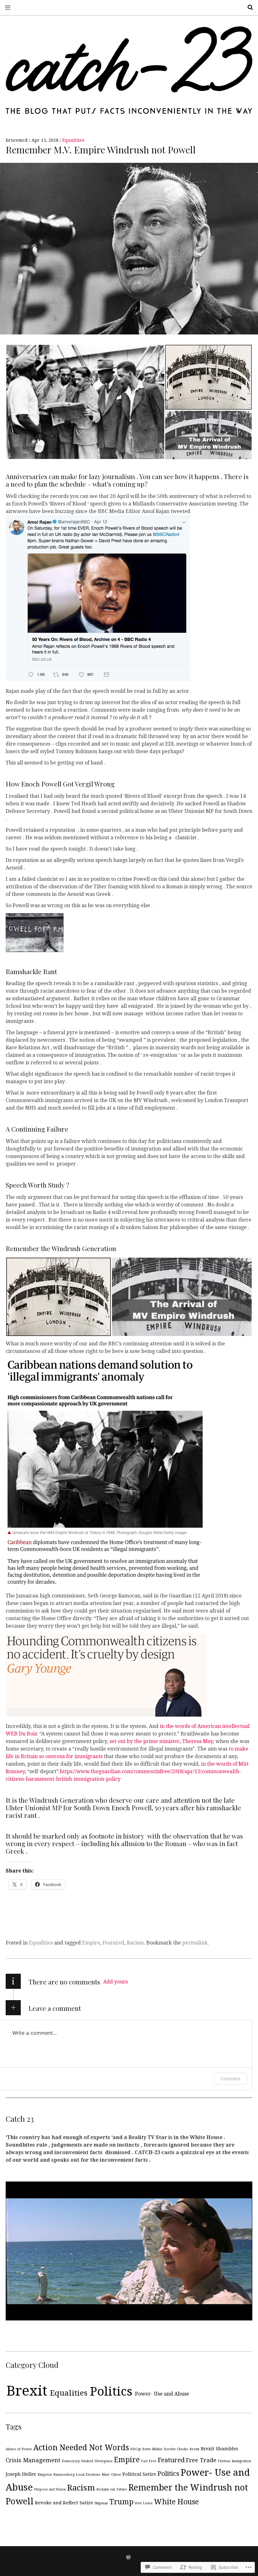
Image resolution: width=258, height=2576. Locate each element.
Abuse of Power (19, 2449)
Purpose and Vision (50, 2489)
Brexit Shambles (219, 2449)
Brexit (27, 2391)
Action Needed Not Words (81, 2448)
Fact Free (149, 2461)
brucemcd (17, 140)
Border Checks (176, 2449)
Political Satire (139, 2474)
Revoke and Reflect (57, 2503)
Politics (111, 2391)
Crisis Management (33, 2460)
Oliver (116, 2475)
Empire (91, 1943)
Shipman (101, 2503)
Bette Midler (152, 2449)
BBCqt (136, 2449)
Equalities (73, 140)
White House (176, 2502)
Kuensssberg (64, 2475)
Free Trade (201, 2460)
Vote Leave (144, 2503)
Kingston (45, 2475)
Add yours (115, 1982)
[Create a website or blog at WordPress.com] (128, 2557)
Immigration (241, 2461)
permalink (195, 1943)
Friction (224, 2461)
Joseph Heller (21, 2474)
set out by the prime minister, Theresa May (161, 1741)
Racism (135, 1943)
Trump (121, 2502)
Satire (86, 2503)
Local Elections (88, 2475)
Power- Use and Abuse (162, 2394)
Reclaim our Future (112, 2489)
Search (248, 7)
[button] (85, 402)
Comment (230, 2079)
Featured (113, 1943)
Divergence (104, 2461)
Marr (106, 2475)
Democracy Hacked (77, 2461)
